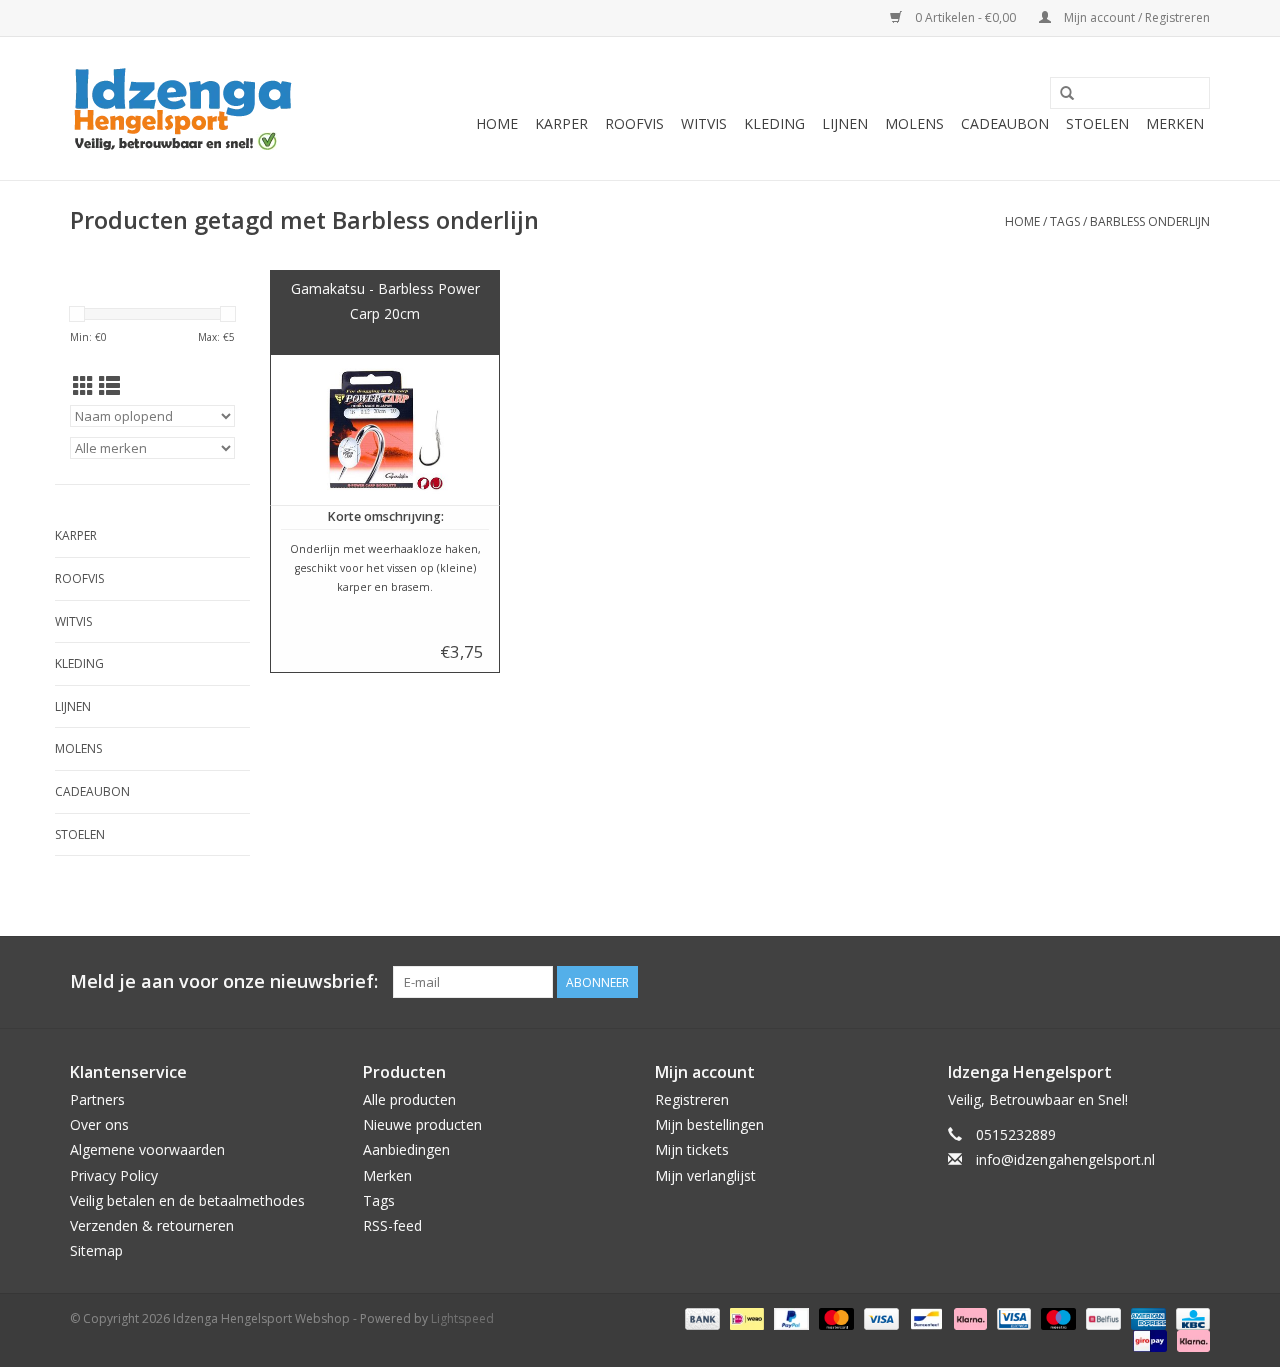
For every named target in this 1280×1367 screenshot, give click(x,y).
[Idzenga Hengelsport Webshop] (192, 108)
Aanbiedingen (406, 1149)
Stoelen (1097, 123)
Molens (914, 123)
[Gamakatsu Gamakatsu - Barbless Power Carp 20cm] (385, 430)
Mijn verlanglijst (705, 1175)
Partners (97, 1099)
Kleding (774, 123)
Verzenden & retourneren (152, 1225)
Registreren (692, 1099)
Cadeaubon (1005, 123)
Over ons (99, 1124)
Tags (1065, 221)
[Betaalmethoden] (700, 1318)
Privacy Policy (114, 1175)
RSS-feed (392, 1225)
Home (497, 123)
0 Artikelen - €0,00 (965, 17)
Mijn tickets (692, 1149)
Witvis (704, 123)
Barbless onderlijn (1150, 221)
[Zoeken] (1067, 94)
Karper (561, 123)
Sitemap (96, 1250)
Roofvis (634, 123)
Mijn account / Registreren (1135, 17)
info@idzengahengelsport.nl (1065, 1159)
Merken (1175, 123)
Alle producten (409, 1099)
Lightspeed (462, 1318)
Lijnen (845, 123)
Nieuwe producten (422, 1124)
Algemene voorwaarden (147, 1149)
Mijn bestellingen (709, 1124)
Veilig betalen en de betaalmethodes (187, 1200)
